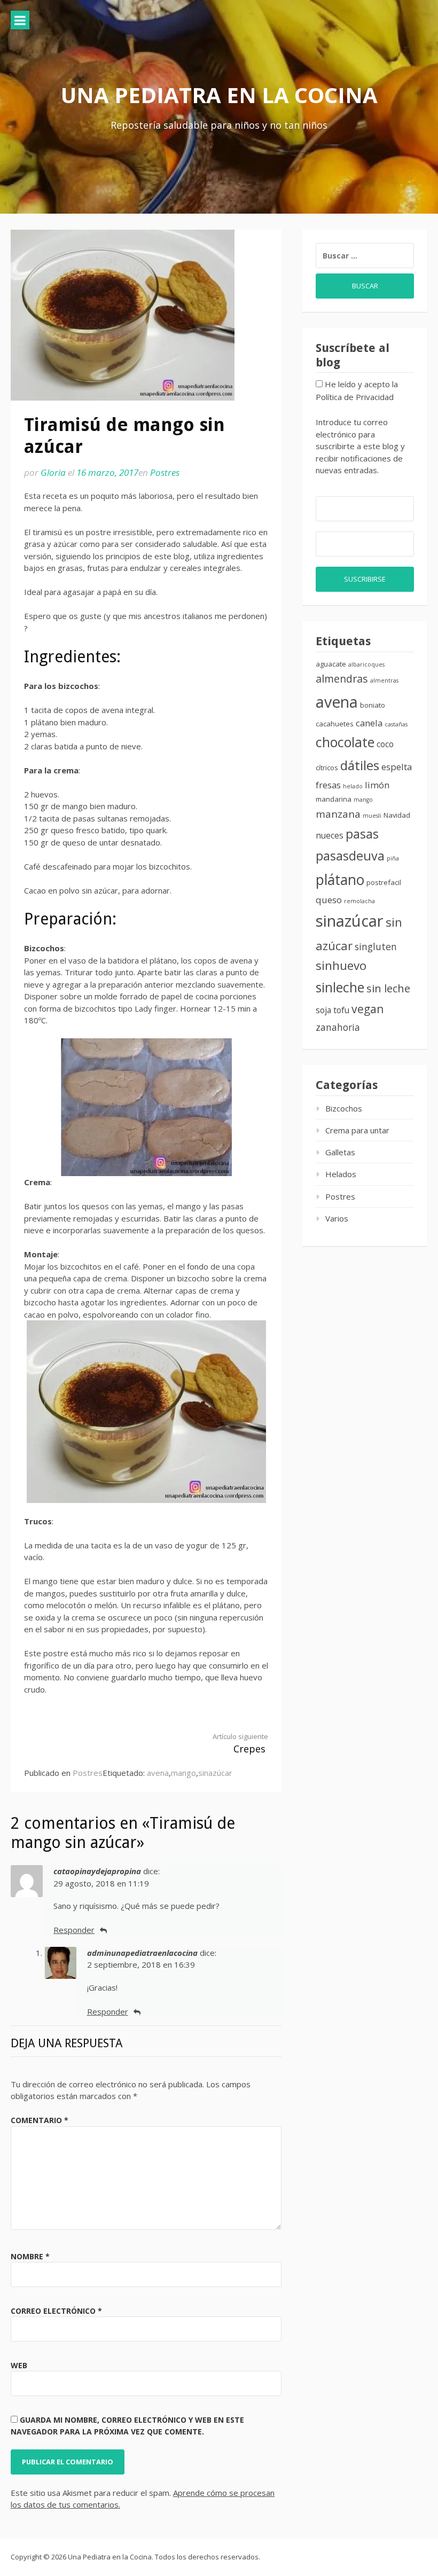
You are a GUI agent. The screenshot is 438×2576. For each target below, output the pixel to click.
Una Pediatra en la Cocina (219, 95)
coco (385, 744)
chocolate (345, 742)
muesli (372, 816)
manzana (338, 814)
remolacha (359, 901)
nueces (330, 835)
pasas (362, 834)
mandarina (334, 799)
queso (329, 900)
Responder (74, 1930)
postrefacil (384, 882)
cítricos (327, 768)
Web (19, 2365)
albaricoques (366, 664)
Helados (341, 1174)
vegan (367, 1009)
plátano (340, 880)
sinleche (340, 987)
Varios (337, 1218)
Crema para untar (357, 1130)
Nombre (30, 2256)
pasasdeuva (350, 856)
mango (183, 1773)
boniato (373, 705)
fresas (328, 785)
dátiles (360, 765)
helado (353, 786)
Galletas (340, 1152)
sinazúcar (215, 1773)
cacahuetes (335, 724)
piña (393, 858)
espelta (397, 767)
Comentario (40, 2120)
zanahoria (338, 1027)
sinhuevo (341, 965)
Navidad (397, 815)
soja (323, 1010)
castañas (396, 724)
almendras (342, 679)
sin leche (388, 988)
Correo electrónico (56, 2311)
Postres (165, 472)
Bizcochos (344, 1108)
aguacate (331, 664)
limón (377, 785)
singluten (376, 946)
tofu (341, 1010)
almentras (384, 680)
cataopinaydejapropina (97, 1871)
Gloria (53, 472)
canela (369, 723)
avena (158, 1773)
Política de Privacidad (355, 397)
